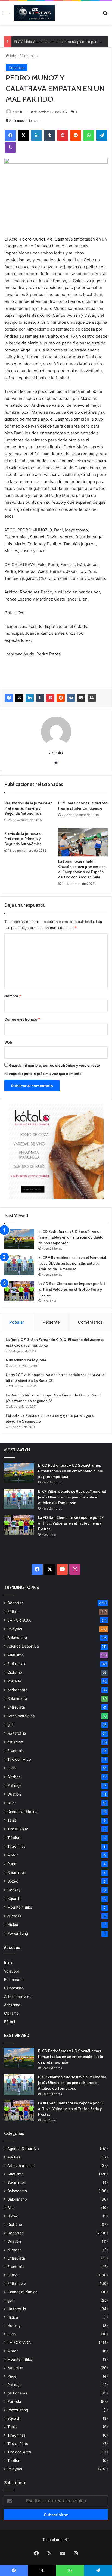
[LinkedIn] (36, 135)
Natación (15, 1742)
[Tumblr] (49, 135)
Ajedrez (14, 1777)
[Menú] (7, 15)
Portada (14, 1681)
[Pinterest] (63, 135)
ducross (14, 1916)
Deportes (30, 56)
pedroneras (17, 1690)
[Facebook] (10, 135)
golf (11, 1725)
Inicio (14, 56)
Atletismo (15, 1655)
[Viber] (10, 147)
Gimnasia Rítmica (22, 1812)
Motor (13, 1855)
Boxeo (13, 1881)
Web (8, 1042)
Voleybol (15, 1629)
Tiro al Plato (18, 1829)
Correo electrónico (22, 1019)
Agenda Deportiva (23, 1646)
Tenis (12, 1820)
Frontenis (15, 1751)
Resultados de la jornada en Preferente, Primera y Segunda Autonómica (28, 808)
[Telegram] (102, 135)
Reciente (51, 1322)
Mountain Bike (20, 1907)
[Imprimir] (92, 698)
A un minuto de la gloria (26, 1360)
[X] (23, 135)
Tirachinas (16, 1846)
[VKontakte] (71, 698)
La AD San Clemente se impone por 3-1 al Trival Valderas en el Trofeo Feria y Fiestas (72, 1289)
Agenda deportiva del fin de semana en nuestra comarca (62, 42)
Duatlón (14, 1794)
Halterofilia (17, 1733)
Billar (12, 1803)
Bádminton (17, 1872)
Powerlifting (18, 1933)
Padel (12, 1864)
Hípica (13, 1925)
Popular (17, 1322)
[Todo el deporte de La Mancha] (34, 13)
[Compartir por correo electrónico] (81, 698)
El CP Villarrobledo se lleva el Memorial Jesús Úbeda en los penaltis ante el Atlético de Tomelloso (72, 1263)
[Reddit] (76, 135)
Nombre (13, 996)
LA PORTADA (19, 1620)
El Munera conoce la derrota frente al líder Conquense (83, 806)
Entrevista (16, 1707)
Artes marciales (21, 1716)
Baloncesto (17, 1638)
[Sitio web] (56, 762)
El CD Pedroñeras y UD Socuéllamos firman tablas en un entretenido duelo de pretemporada (71, 1237)
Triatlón (14, 1838)
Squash (14, 1899)
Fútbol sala (17, 1664)
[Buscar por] (105, 15)
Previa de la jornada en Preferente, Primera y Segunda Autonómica (24, 839)
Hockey (14, 1890)
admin (17, 112)
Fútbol (13, 1611)
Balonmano (17, 1698)
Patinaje (14, 1785)
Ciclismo (15, 1672)
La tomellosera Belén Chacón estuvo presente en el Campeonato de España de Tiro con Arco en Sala (82, 869)
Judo (12, 1768)
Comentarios (90, 1322)
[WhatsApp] (89, 135)
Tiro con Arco (19, 1759)
